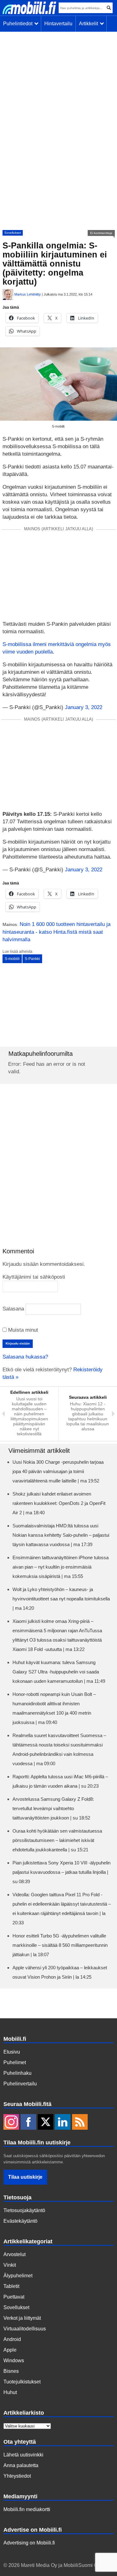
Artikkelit (90, 24)
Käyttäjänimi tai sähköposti (34, 1277)
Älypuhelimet (18, 2276)
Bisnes (11, 2371)
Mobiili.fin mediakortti (27, 2509)
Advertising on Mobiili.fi (29, 2543)
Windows (14, 2361)
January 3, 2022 (84, 707)
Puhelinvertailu (20, 2084)
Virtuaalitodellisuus (25, 2329)
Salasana (13, 1309)
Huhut (10, 2392)
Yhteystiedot (17, 2476)
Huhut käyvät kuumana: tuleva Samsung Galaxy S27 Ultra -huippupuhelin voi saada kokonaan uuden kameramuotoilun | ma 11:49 (59, 1672)
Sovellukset (13, 233)
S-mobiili (12, 959)
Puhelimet (15, 2062)
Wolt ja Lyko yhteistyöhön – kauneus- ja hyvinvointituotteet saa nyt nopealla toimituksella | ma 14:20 (61, 1599)
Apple (10, 2350)
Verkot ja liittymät (22, 2318)
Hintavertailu (58, 24)
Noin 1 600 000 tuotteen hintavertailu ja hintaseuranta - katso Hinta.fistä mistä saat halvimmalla (56, 932)
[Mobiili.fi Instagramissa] (11, 2123)
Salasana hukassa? (25, 1357)
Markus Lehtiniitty (28, 294)
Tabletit (11, 2286)
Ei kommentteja (101, 233)
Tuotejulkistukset (22, 2382)
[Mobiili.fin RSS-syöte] (80, 2123)
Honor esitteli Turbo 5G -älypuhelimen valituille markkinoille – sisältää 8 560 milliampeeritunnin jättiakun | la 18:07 (60, 1945)
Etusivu (12, 2052)
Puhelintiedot (19, 24)
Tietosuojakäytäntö (24, 2210)
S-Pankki (32, 959)
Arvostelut (15, 2254)
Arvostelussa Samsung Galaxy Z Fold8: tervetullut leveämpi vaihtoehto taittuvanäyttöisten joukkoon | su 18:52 (53, 1808)
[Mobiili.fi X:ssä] (46, 2123)
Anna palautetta (21, 2465)
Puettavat (14, 2297)
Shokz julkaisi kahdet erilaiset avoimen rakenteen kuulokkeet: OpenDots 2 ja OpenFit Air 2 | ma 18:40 (59, 1503)
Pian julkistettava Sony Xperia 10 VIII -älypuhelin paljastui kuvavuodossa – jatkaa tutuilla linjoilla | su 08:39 (61, 1872)
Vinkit (10, 2265)
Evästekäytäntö (20, 2221)
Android (12, 2339)
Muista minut (22, 1330)
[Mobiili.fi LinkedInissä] (63, 2123)
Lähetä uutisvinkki (23, 2455)
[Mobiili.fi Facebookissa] (28, 2123)
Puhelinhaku (17, 2073)
